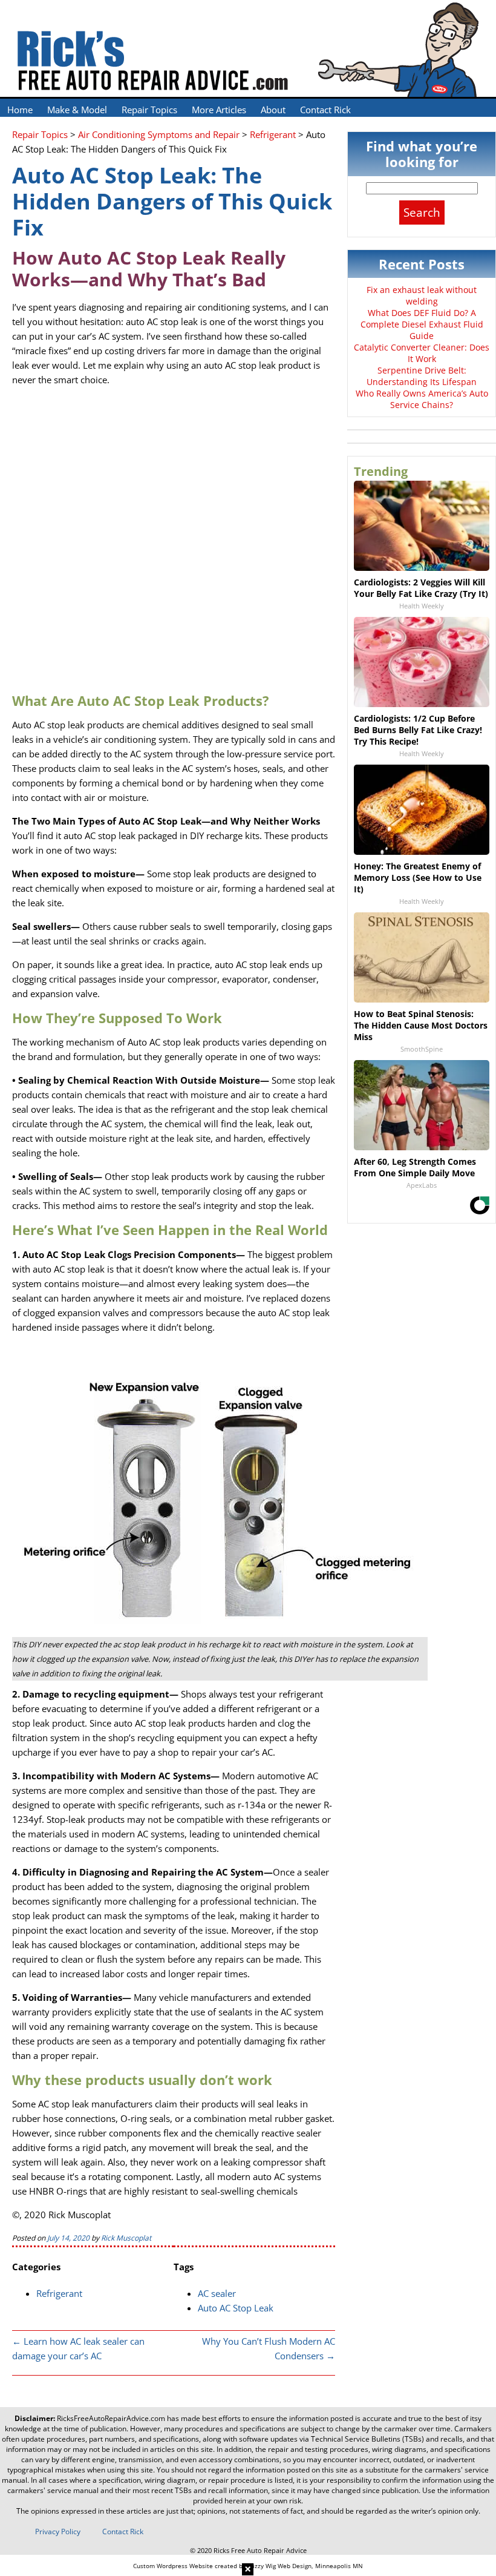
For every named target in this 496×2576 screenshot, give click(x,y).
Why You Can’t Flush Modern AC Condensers (269, 2348)
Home (20, 110)
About (273, 110)
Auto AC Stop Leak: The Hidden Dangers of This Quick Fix (172, 201)
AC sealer (217, 2293)
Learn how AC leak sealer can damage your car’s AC (78, 2348)
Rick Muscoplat (126, 2238)
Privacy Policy (58, 2532)
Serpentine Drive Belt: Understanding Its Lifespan (422, 376)
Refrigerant (59, 2293)
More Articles (219, 110)
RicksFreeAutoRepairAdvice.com (111, 2418)
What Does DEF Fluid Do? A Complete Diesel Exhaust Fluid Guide (422, 324)
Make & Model (77, 110)
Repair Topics (149, 110)
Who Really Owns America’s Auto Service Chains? (422, 399)
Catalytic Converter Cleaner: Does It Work (422, 353)
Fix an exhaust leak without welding (422, 295)
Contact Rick (325, 110)
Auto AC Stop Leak (236, 2308)
